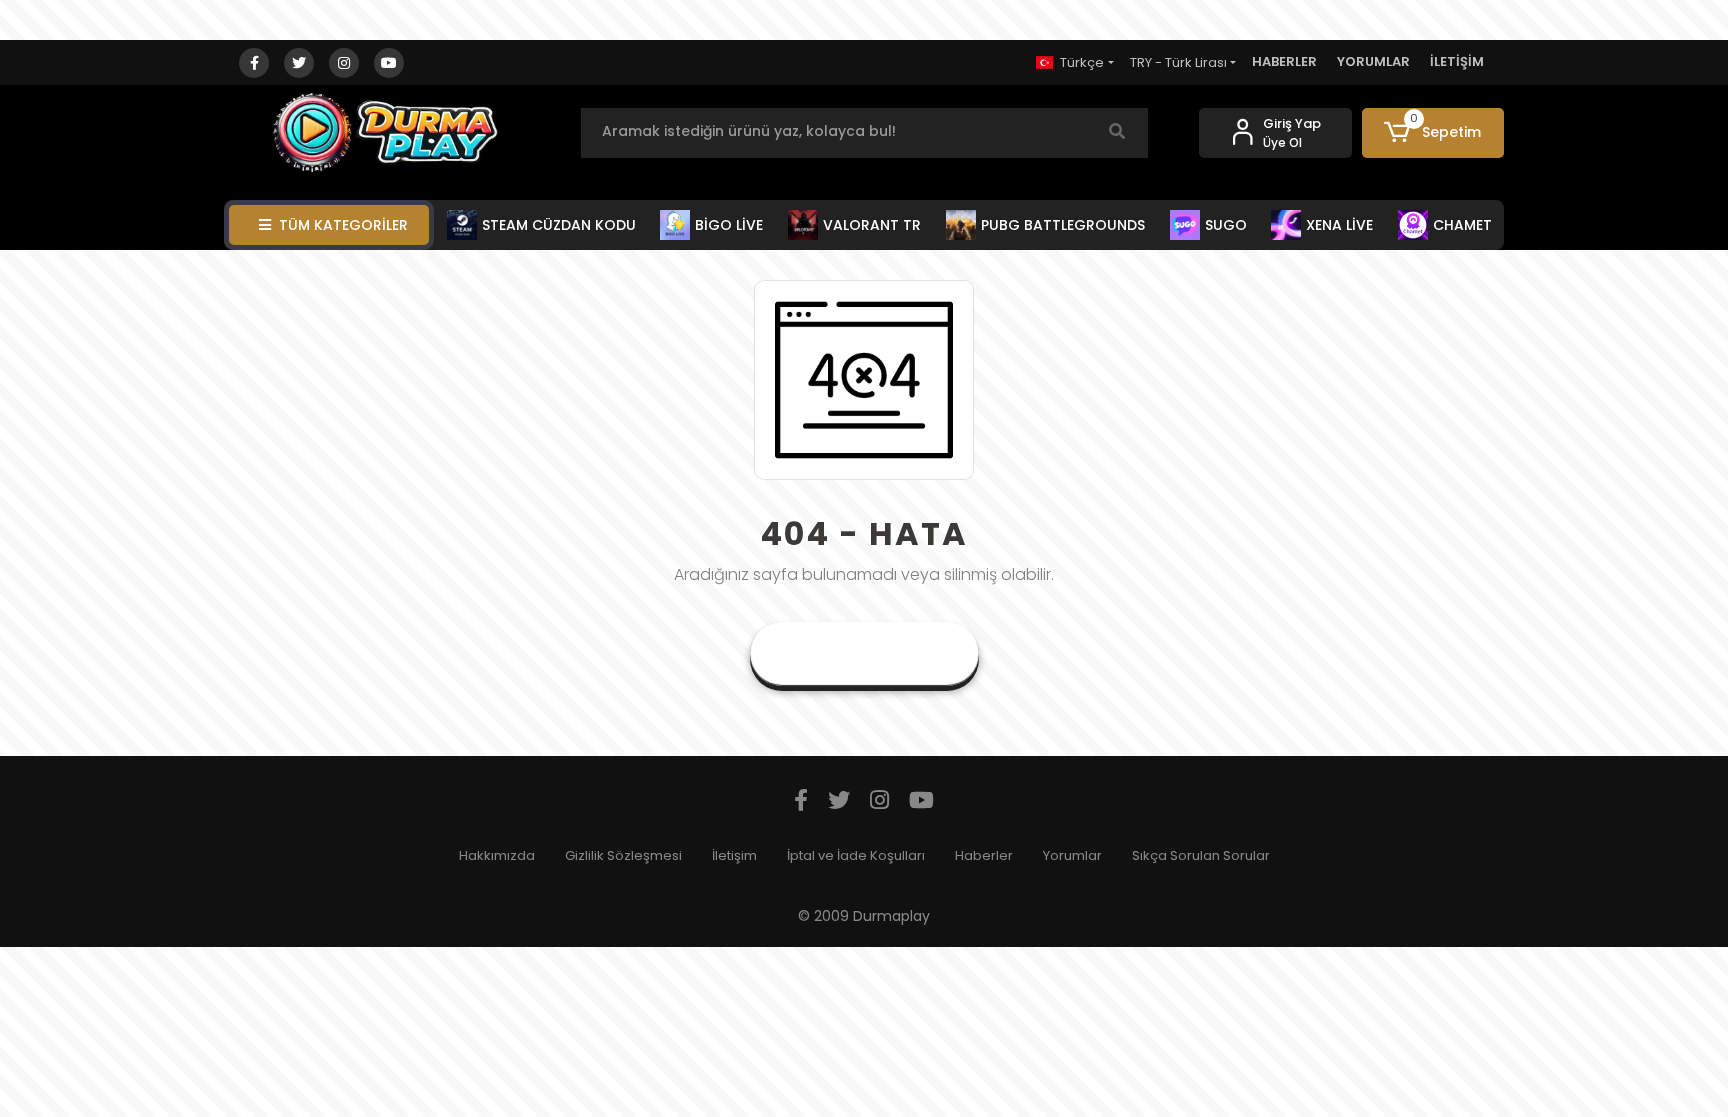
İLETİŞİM (1457, 61)
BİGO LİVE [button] (729, 225)
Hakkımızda (497, 855)
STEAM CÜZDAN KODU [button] (559, 225)
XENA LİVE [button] (1339, 225)
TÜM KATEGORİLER (343, 225)
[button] (1433, 133)
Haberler (984, 855)
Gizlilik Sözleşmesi (623, 855)
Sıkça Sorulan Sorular (1201, 855)
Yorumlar (1072, 855)
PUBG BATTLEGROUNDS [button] (1063, 225)
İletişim (734, 855)
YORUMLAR (1373, 61)
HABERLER (1284, 61)
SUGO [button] (1226, 225)
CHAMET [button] (1462, 225)
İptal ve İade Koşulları (856, 855)
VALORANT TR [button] (872, 225)
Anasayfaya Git (864, 653)
